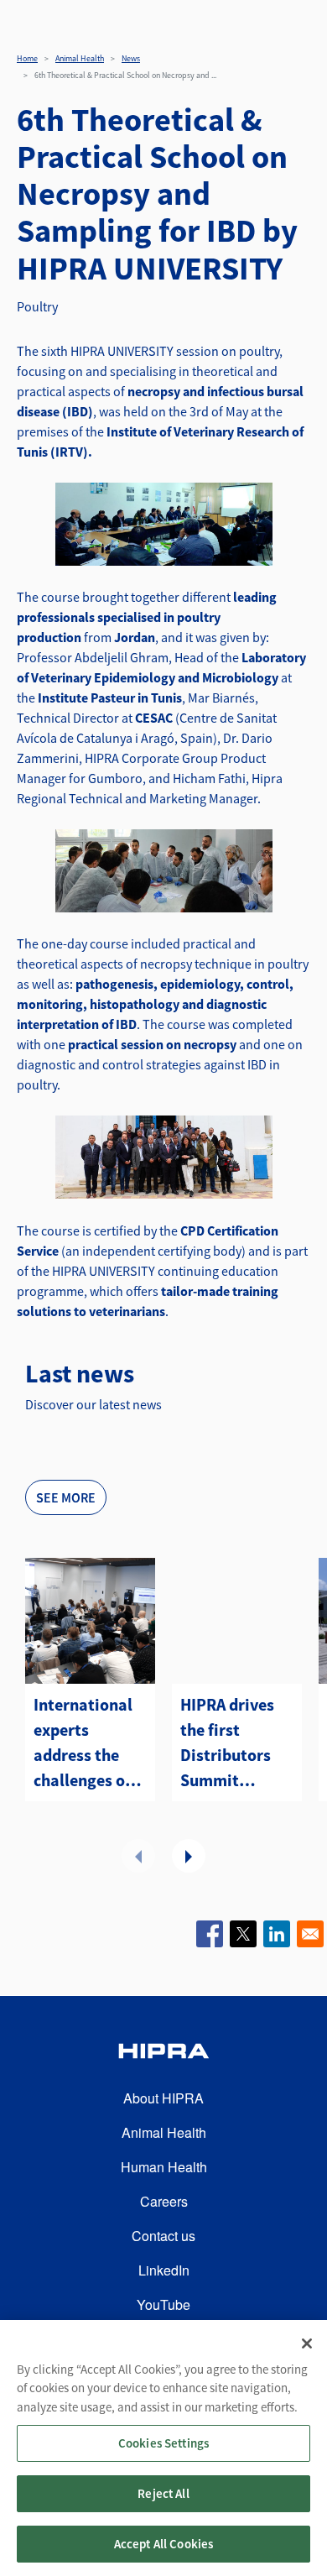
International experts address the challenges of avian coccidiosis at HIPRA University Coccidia (83, 1743)
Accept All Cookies (164, 2544)
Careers (164, 2201)
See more (66, 1497)
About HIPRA (163, 2098)
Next (189, 1856)
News (131, 58)
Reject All (163, 2493)
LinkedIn (164, 2270)
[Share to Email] (310, 1934)
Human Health (164, 2167)
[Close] (307, 2343)
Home (27, 58)
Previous (138, 1856)
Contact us (163, 2236)
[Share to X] (243, 1934)
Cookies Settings (163, 2443)
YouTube (163, 2304)
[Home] (163, 2053)
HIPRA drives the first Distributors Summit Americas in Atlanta (227, 1743)
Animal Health (80, 58)
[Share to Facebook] (210, 1934)
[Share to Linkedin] (277, 1934)
